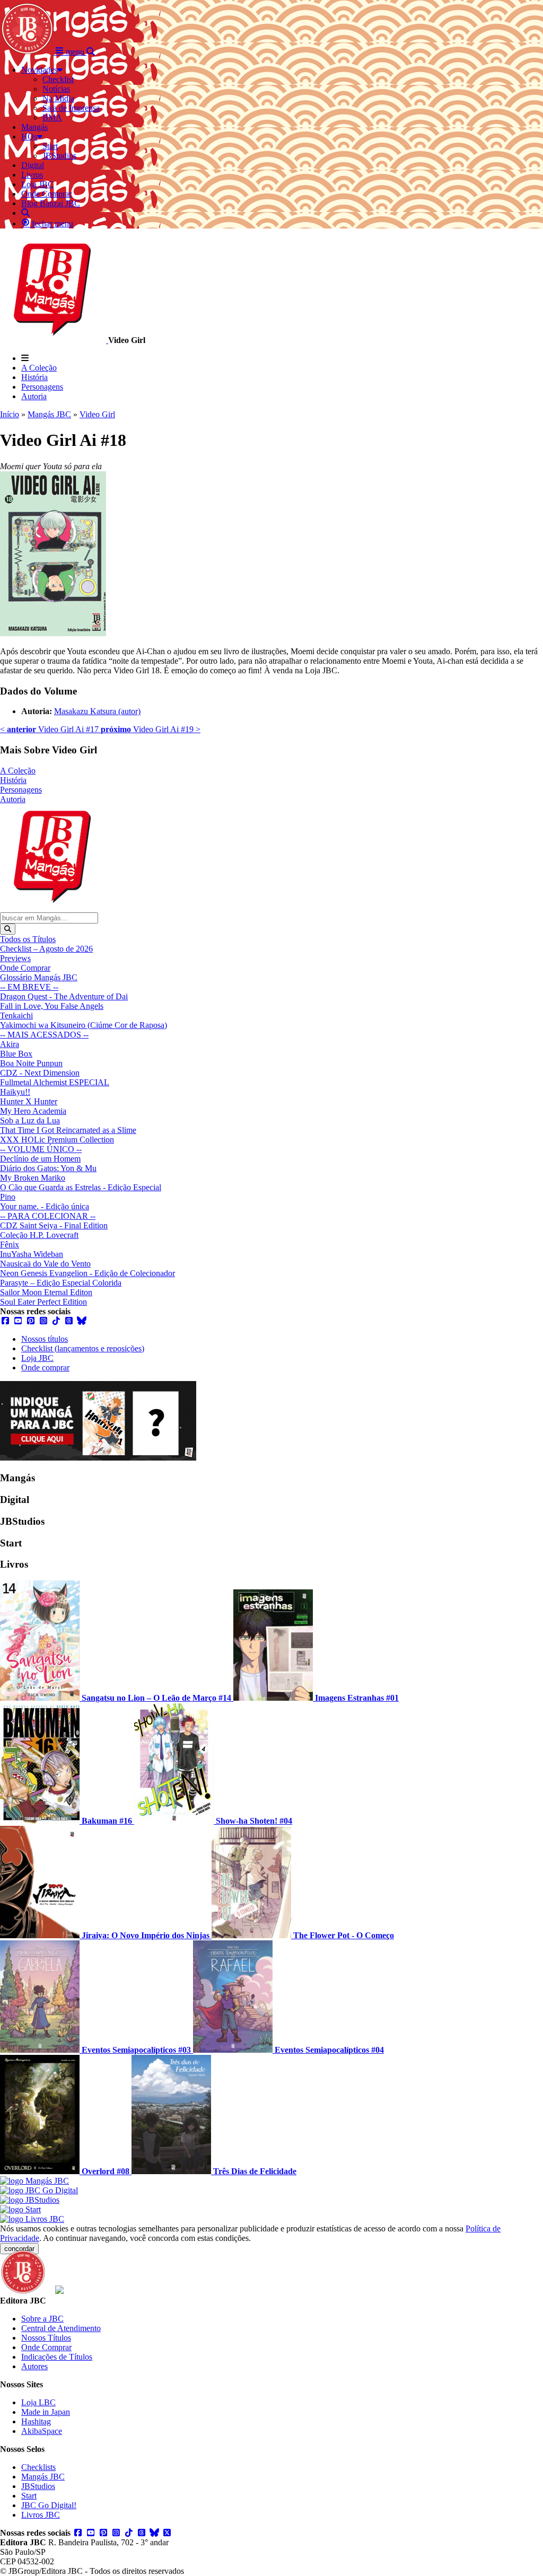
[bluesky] (82, 1321)
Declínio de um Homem (40, 1159)
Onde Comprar (25, 968)
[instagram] (43, 1321)
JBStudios (38, 2486)
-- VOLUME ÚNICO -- (41, 1149)
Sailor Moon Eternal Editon (46, 1292)
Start (29, 2496)
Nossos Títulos (46, 2338)
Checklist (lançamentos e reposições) (83, 1348)
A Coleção (39, 368)
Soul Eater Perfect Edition (43, 1302)
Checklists (38, 2467)
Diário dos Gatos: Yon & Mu (48, 1168)
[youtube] (18, 1321)
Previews (15, 958)
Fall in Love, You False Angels (52, 1006)
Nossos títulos (45, 1339)
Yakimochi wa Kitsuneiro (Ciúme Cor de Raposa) (84, 1025)
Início (10, 414)
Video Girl (97, 414)
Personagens (42, 387)
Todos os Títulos (28, 939)
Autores (34, 2366)
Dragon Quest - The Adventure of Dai (64, 996)
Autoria (34, 396)
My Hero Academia (33, 1111)
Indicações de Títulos (57, 2357)
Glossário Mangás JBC (39, 977)
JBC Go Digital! (49, 2505)
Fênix (10, 1245)
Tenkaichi (16, 1016)
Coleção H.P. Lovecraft (39, 1235)
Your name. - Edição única (45, 1206)
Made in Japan (46, 2412)
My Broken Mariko (33, 1178)
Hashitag (36, 2421)
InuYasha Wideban (32, 1254)
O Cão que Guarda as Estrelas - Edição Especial (81, 1187)
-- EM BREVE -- (29, 987)
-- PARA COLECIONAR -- (48, 1216)
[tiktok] (56, 1321)
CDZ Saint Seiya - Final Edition (54, 1225)
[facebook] (5, 1321)
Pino (8, 1197)
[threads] (69, 1321)
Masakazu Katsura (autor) (97, 711)
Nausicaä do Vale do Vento (45, 1264)
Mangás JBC (49, 414)
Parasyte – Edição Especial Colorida (61, 1283)
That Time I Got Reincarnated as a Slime (68, 1130)
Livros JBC (41, 2515)
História (34, 377)
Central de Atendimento (61, 2328)
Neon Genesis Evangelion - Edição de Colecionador (87, 1273)
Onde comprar (45, 1368)
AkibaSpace (42, 2431)
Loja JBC (37, 1358)
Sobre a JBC (42, 2319)
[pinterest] (31, 1321)
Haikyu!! (15, 1092)
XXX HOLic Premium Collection (57, 1140)
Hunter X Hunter (29, 1101)
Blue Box (16, 1054)
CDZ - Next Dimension (40, 1073)
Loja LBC (38, 2402)
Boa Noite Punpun (31, 1063)
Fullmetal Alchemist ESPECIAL (55, 1082)
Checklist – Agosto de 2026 (46, 949)
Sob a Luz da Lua (30, 1120)
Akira (10, 1044)
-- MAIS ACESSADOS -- (44, 1035)
